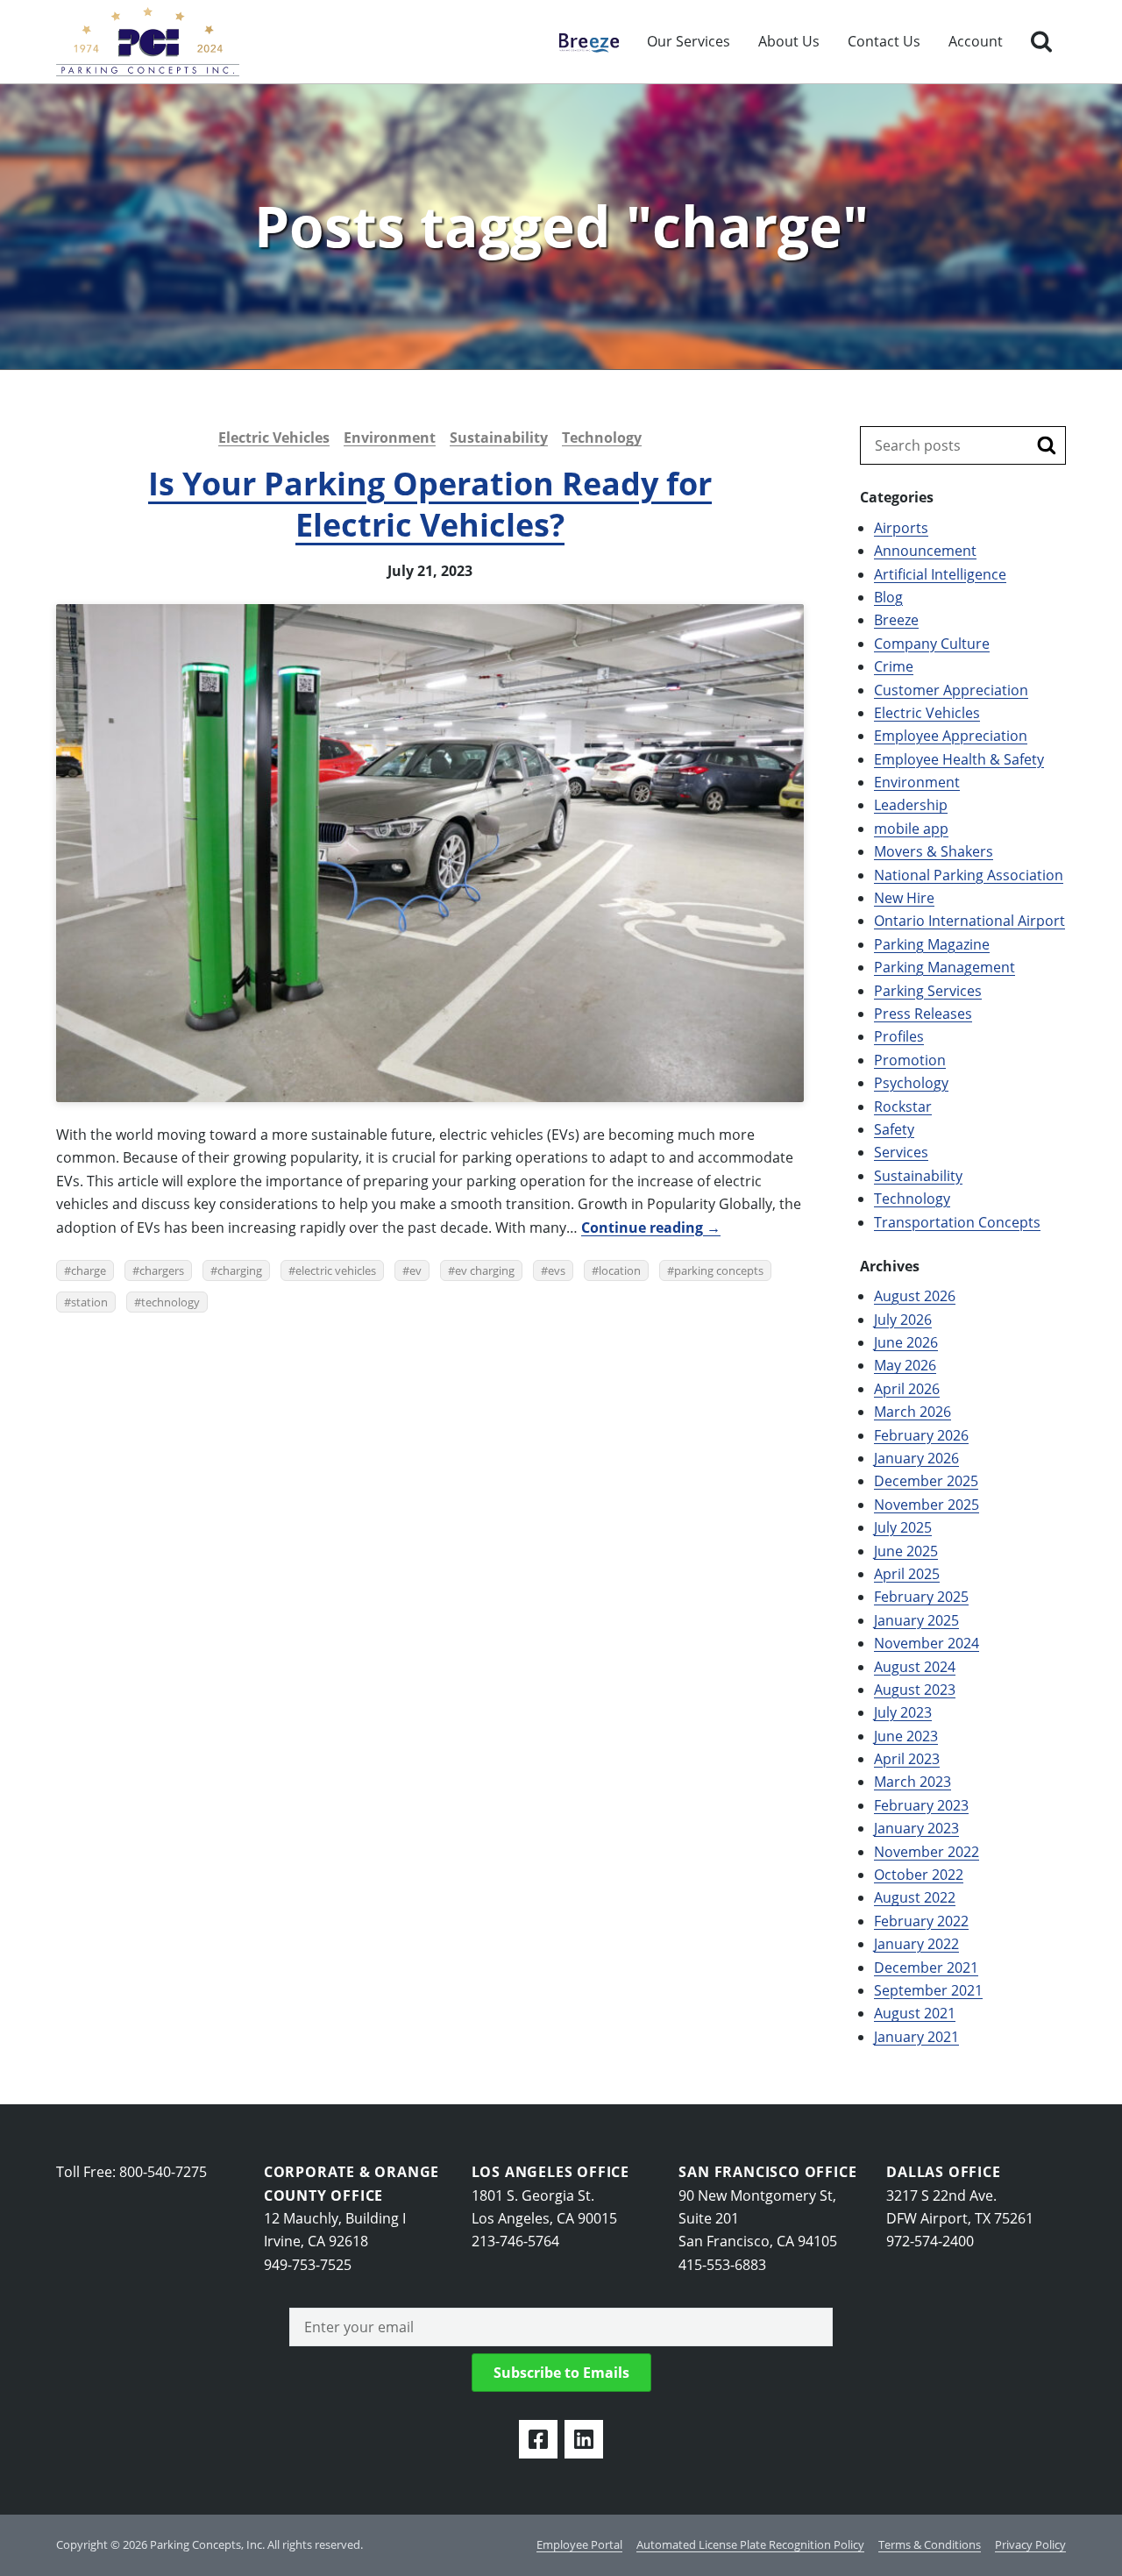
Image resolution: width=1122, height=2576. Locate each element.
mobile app (911, 829)
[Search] (1041, 42)
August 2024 (915, 1667)
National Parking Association (969, 875)
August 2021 (915, 2013)
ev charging (485, 1270)
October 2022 (919, 1875)
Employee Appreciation (951, 736)
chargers (162, 1270)
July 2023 (903, 1712)
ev (415, 1270)
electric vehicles (336, 1270)
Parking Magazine (932, 944)
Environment (390, 438)
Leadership (911, 805)
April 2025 (907, 1574)
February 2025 (921, 1597)
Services (901, 1152)
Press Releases (923, 1014)
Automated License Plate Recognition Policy (750, 2544)
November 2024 (927, 1643)
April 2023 (907, 1759)
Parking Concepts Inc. (148, 42)
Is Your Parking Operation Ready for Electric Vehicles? (430, 504)
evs (557, 1270)
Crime (894, 666)
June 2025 (906, 1551)
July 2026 (903, 1320)
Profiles (899, 1036)
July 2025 (903, 1527)
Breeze (581, 41)
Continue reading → (651, 1228)
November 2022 (927, 1852)
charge (89, 1270)
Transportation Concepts (957, 1222)
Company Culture (932, 644)
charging (240, 1270)
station (89, 1302)
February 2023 (921, 1805)
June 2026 (906, 1342)
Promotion (910, 1060)
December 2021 (926, 1968)
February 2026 (921, 1435)
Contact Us (884, 41)
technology (170, 1302)
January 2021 (916, 2037)
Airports (901, 528)
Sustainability (499, 438)
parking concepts (719, 1270)
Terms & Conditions (930, 2544)
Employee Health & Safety (959, 759)
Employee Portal (579, 2544)
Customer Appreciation (951, 690)
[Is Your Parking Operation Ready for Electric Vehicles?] (430, 853)
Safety (894, 1129)
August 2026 (915, 1296)
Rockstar (903, 1107)
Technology (602, 438)
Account (976, 41)
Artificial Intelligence (940, 574)
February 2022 (921, 1921)
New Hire (904, 898)
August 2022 (915, 1897)
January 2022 (916, 1944)
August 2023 (915, 1690)
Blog (888, 597)
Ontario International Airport (969, 921)
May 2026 (905, 1365)
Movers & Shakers (934, 851)
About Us (789, 41)
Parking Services (928, 991)
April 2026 (907, 1389)
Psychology (911, 1083)
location (620, 1270)
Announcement (925, 551)
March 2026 (913, 1412)
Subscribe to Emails (561, 2373)
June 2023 (906, 1736)
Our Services (689, 41)
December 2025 (926, 1481)
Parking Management (944, 967)
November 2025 (927, 1505)
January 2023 (916, 1828)
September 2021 (928, 1990)
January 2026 (916, 1458)
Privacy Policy (1030, 2544)
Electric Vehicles (274, 438)
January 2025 (916, 1620)
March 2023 (913, 1782)
